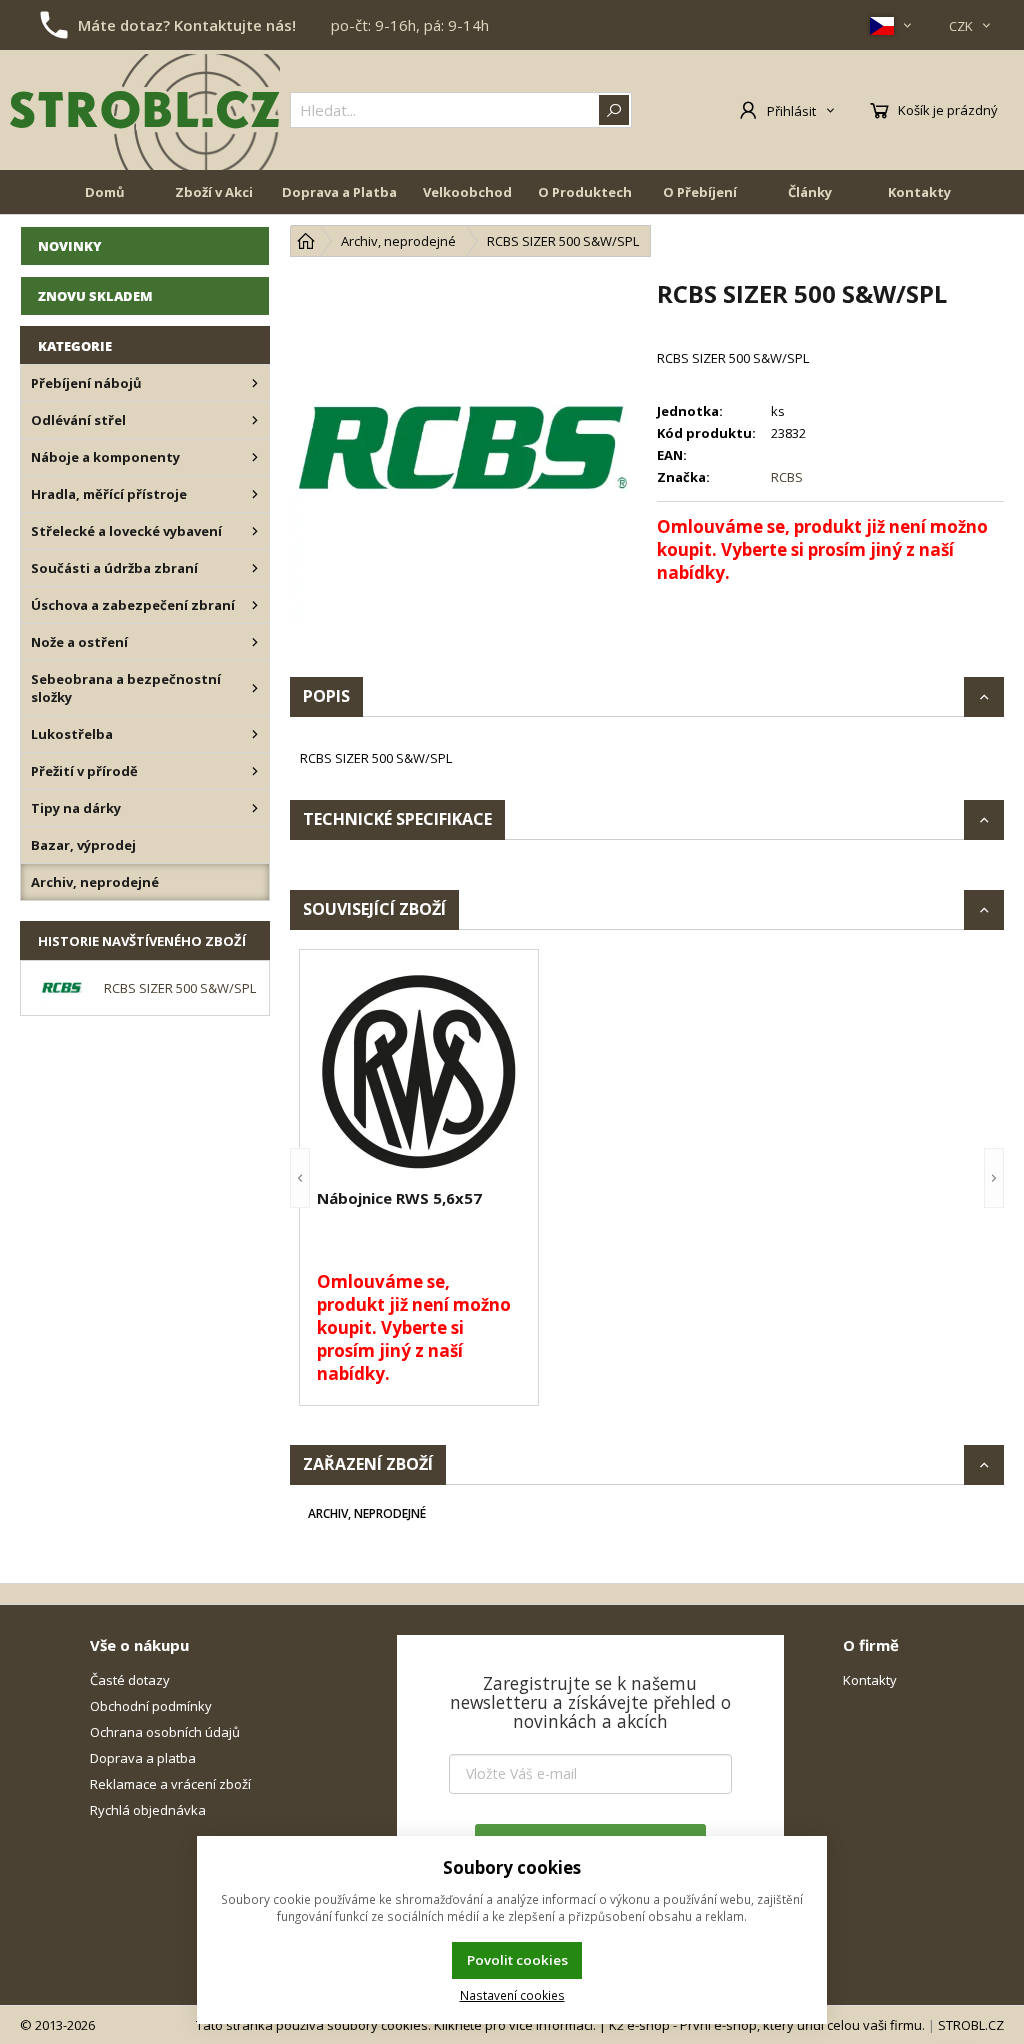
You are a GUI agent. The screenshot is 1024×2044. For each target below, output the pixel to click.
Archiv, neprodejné (367, 1513)
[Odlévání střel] (255, 420)
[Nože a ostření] (255, 642)
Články (810, 192)
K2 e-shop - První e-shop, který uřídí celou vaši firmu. (767, 2025)
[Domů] (306, 241)
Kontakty (919, 192)
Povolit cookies (517, 1960)
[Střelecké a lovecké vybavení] (255, 531)
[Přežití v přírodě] (255, 771)
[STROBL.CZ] (145, 110)
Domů (105, 192)
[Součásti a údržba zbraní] (255, 568)
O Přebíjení (700, 192)
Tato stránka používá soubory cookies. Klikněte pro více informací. (396, 2025)
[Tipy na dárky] (255, 808)
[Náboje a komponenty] (255, 457)
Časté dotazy (130, 1680)
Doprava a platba (143, 1758)
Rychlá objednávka (148, 1810)
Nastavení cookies (512, 1995)
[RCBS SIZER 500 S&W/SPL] (463, 450)
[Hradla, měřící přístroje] (255, 494)
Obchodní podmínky (151, 1706)
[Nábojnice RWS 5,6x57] (419, 1072)
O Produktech (585, 192)
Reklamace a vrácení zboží (170, 1784)
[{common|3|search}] (614, 110)
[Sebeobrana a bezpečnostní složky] (255, 688)
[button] (300, 1177)
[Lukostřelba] (255, 734)
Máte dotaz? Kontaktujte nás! (187, 25)
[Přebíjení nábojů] (255, 383)
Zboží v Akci (214, 192)
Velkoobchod (467, 192)
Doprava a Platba (339, 192)
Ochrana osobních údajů (165, 1732)
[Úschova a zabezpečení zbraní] (255, 605)
